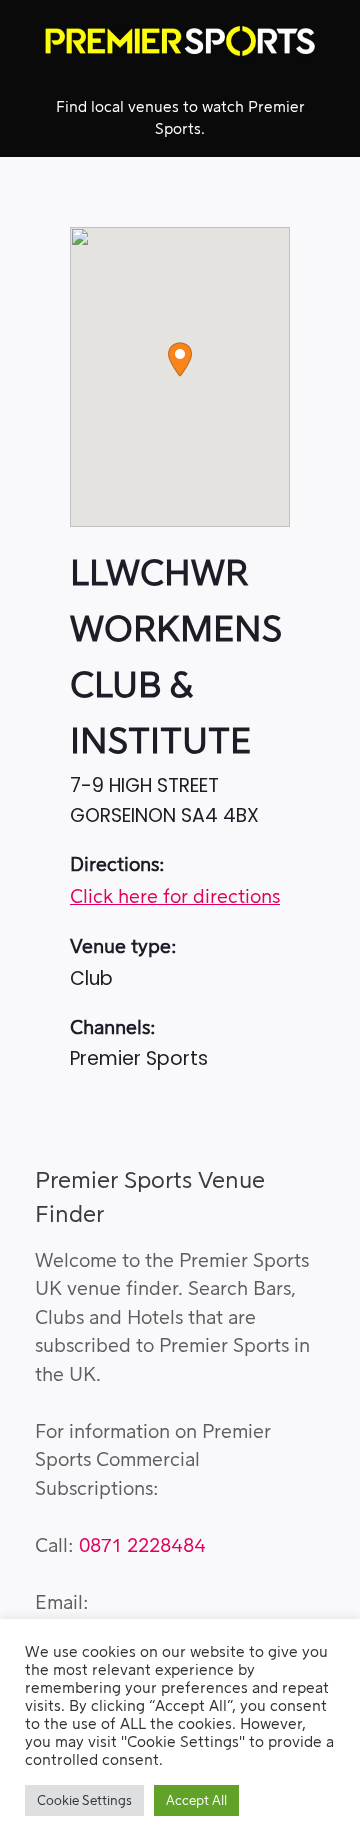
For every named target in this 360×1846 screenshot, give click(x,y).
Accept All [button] (196, 1800)
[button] (180, 359)
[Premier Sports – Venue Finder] (180, 41)
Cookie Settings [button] (84, 1800)
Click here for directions (175, 897)
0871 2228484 (142, 1546)
